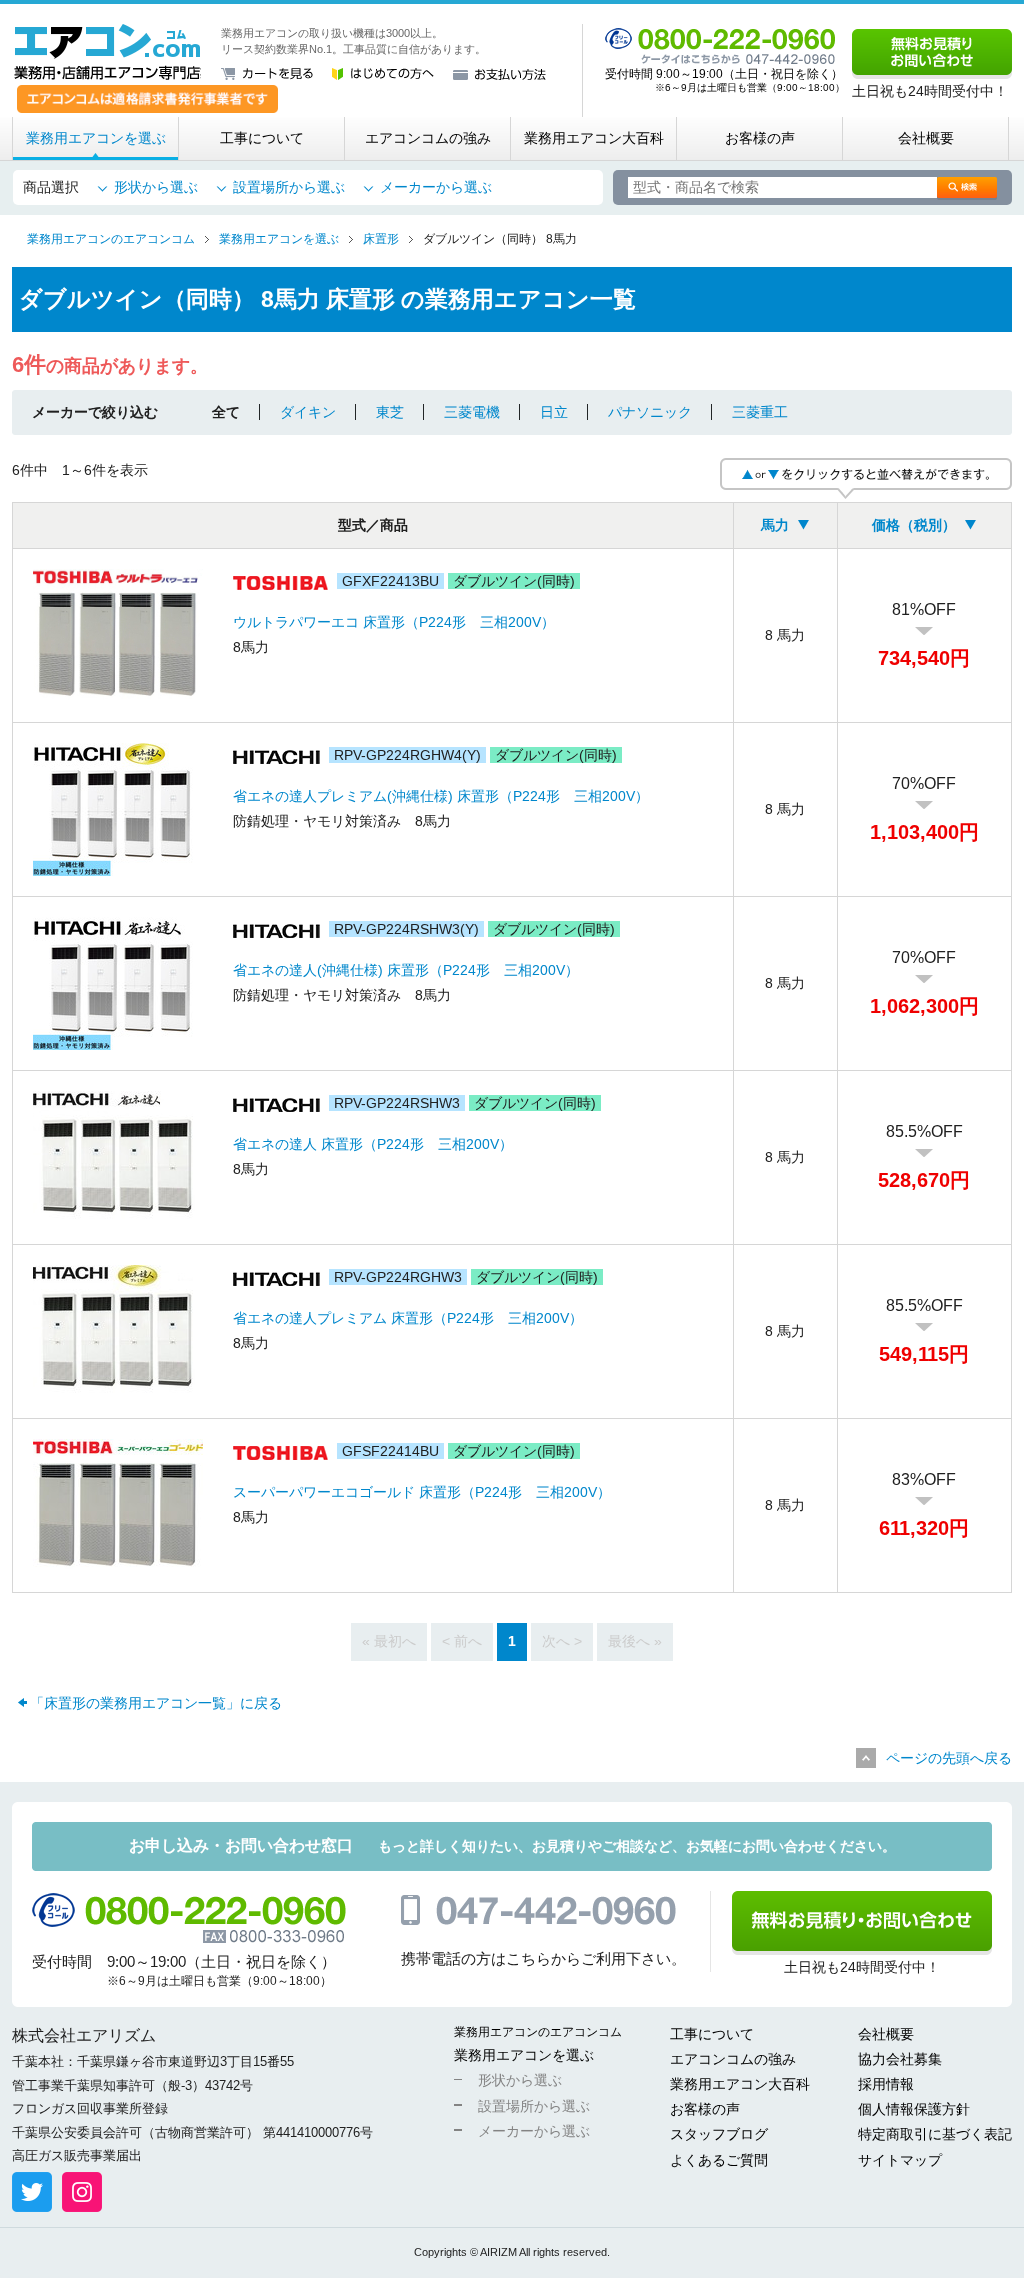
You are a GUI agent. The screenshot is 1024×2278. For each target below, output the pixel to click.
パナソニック (650, 412)
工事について (262, 138)
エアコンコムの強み (428, 138)
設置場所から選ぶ (289, 187)
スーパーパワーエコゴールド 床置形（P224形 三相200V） (422, 1492)
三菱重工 (760, 412)
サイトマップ (900, 2160)
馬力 (775, 525)
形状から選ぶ (156, 187)
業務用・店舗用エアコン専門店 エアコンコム (107, 52)
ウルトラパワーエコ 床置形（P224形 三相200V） (394, 622)
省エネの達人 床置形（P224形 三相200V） (373, 1144)
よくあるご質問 (719, 2160)
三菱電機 (472, 412)
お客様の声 (760, 138)
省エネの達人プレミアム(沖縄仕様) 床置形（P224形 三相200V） (441, 796)
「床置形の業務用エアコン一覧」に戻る (156, 1703)
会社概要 (926, 138)
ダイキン (308, 412)
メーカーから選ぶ (436, 187)
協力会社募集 (900, 2059)
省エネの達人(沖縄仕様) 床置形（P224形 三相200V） (406, 970)
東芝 (390, 412)
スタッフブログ (719, 2134)
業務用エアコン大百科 (594, 138)
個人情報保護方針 (914, 2109)
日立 (554, 412)
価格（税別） (914, 525)
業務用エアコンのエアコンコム (538, 2032)
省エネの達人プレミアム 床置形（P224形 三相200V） (408, 1318)
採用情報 (886, 2084)
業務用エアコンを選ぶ (96, 138)
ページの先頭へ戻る (949, 1758)
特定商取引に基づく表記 (935, 2134)
